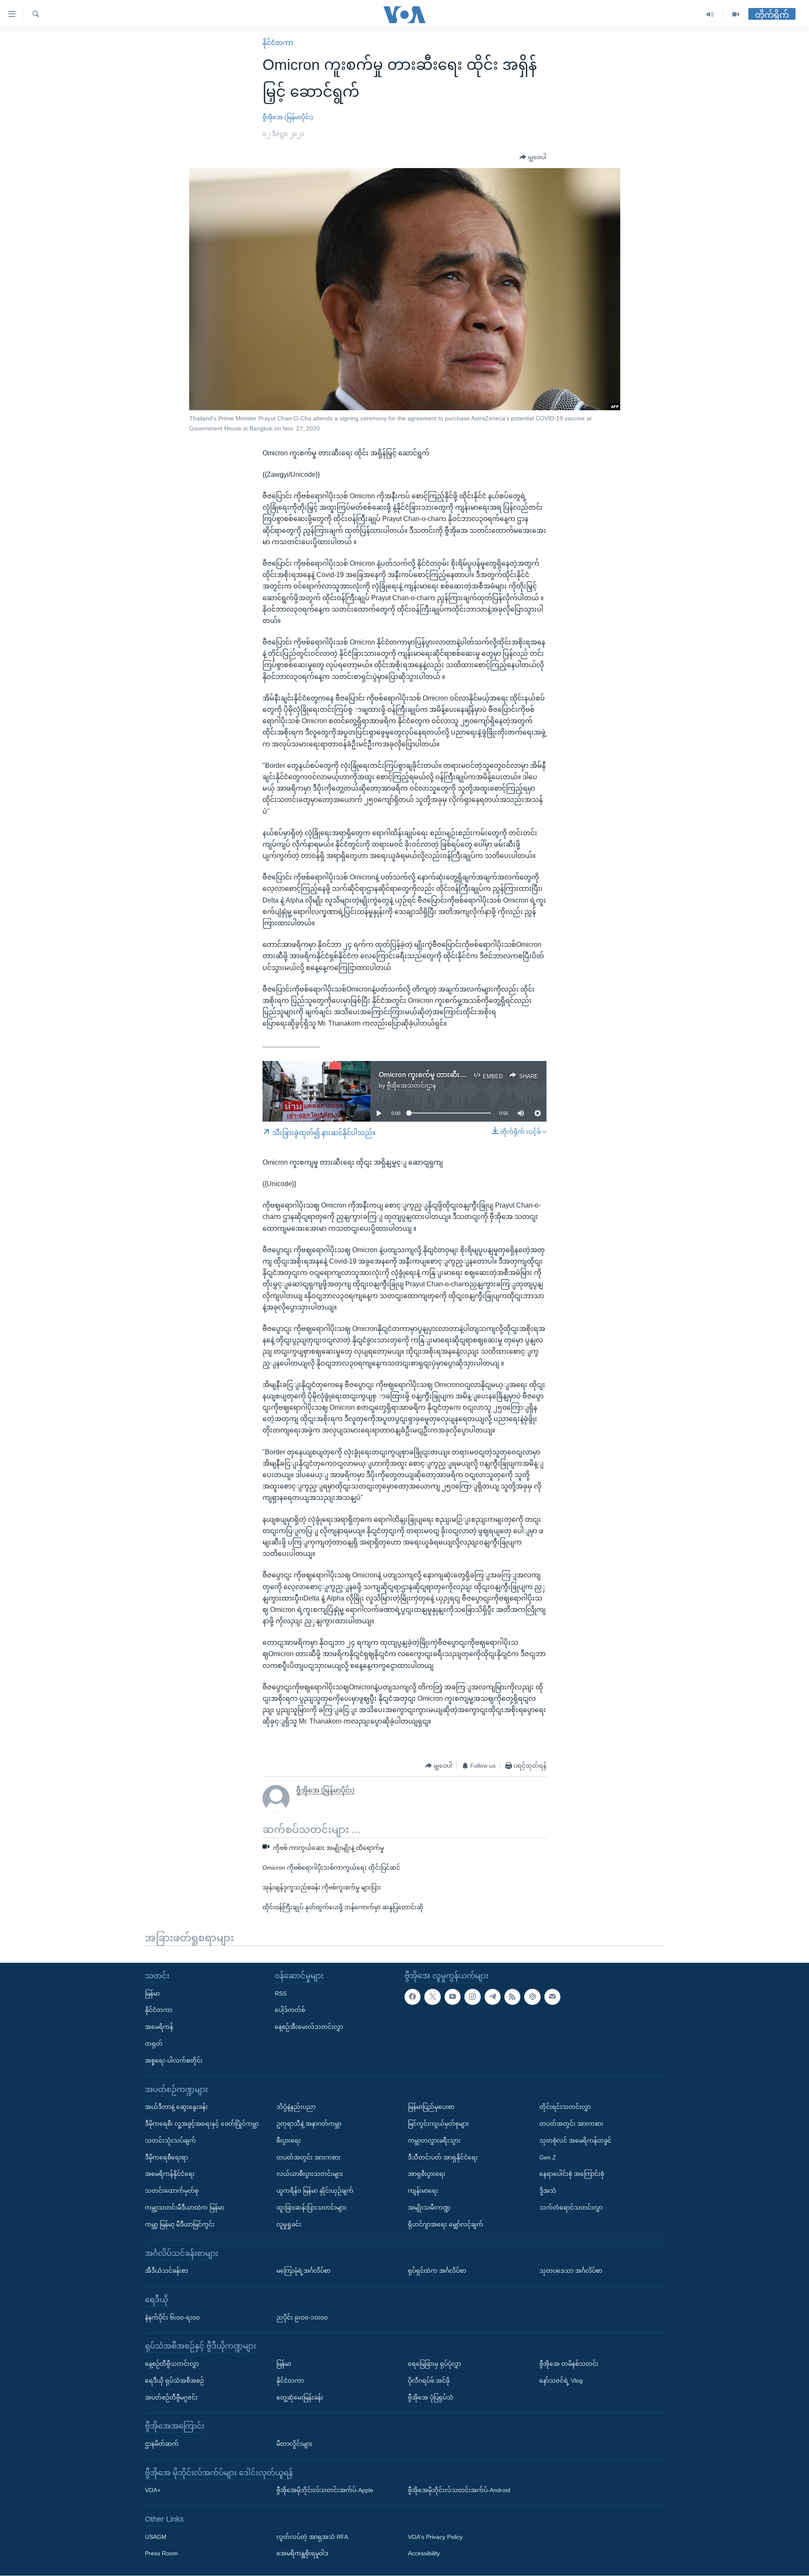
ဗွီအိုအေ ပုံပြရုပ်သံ (431, 2397)
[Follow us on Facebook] (413, 1997)
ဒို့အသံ (548, 2191)
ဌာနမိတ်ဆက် (162, 2444)
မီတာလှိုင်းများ (294, 2444)
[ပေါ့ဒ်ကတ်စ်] (532, 1997)
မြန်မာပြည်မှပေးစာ (431, 2107)
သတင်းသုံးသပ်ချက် (170, 2140)
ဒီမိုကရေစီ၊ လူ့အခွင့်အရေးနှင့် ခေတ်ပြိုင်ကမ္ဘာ (202, 2124)
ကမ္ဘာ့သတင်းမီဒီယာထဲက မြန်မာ (185, 2207)
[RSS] (512, 1997)
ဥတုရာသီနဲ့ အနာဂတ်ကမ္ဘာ (309, 2124)
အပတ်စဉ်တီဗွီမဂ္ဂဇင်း (171, 2397)
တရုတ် (154, 2044)
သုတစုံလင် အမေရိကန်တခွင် (575, 2140)
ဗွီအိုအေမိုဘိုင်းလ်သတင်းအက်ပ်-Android (459, 2490)
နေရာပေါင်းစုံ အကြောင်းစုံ (572, 2174)
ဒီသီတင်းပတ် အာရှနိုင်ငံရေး (443, 2157)
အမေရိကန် (159, 2027)
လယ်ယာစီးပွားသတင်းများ (310, 2174)
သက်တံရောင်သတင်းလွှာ (571, 2207)
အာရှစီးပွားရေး (427, 2174)
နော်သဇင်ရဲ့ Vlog (561, 2381)
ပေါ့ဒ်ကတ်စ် (290, 2010)
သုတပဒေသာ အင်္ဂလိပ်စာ (571, 2271)
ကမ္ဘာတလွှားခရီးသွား (434, 2140)
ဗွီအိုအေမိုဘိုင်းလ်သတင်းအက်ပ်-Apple (325, 2490)
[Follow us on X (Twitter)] (432, 1997)
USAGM (156, 2537)
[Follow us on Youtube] (453, 1997)
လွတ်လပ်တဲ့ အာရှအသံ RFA (312, 2537)
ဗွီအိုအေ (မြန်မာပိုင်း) (288, 117)
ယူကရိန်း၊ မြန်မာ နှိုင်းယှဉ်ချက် (315, 2191)
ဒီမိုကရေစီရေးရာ (166, 2157)
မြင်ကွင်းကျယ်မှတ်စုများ (438, 2124)
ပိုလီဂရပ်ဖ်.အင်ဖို (429, 2381)
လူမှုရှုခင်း (289, 2224)
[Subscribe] (552, 1997)
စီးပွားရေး (289, 2140)
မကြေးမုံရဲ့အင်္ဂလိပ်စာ (303, 2271)
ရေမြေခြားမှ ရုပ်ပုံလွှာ (434, 2364)
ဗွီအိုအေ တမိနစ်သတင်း (569, 2364)
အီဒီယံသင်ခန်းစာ (166, 2271)
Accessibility (424, 2554)
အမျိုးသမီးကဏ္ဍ (429, 2207)
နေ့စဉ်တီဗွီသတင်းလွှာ (172, 2364)
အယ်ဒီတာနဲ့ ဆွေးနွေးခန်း (176, 2107)
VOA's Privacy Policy (435, 2537)
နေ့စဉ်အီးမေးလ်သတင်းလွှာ (309, 2027)
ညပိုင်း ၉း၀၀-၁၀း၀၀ (302, 2317)
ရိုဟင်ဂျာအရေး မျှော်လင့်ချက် (446, 2224)
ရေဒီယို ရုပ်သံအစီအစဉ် (174, 2381)
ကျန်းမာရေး (423, 2191)
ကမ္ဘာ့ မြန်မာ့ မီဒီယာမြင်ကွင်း (180, 2224)
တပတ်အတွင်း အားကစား (308, 2157)
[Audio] (710, 15)
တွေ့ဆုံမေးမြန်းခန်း (300, 2397)
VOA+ (153, 2490)
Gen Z (548, 2157)
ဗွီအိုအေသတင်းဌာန (411, 1085)
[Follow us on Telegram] (493, 1997)
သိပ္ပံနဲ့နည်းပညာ (296, 2107)
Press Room (161, 2554)
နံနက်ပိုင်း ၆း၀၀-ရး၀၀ (172, 2317)
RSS (281, 1993)
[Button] (533, 158)
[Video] (736, 15)
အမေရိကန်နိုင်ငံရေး (170, 2174)
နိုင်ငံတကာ (278, 43)
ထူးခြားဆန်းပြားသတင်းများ (311, 2207)
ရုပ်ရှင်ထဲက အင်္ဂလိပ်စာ (437, 2271)
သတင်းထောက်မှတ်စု (172, 2191)
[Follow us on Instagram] (472, 1997)
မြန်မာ (152, 1993)
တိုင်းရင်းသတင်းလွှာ (565, 2107)
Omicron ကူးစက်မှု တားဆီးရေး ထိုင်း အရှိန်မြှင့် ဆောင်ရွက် (463, 1075)
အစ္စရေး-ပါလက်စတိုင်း (174, 2060)
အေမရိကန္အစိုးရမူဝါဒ (302, 2554)
